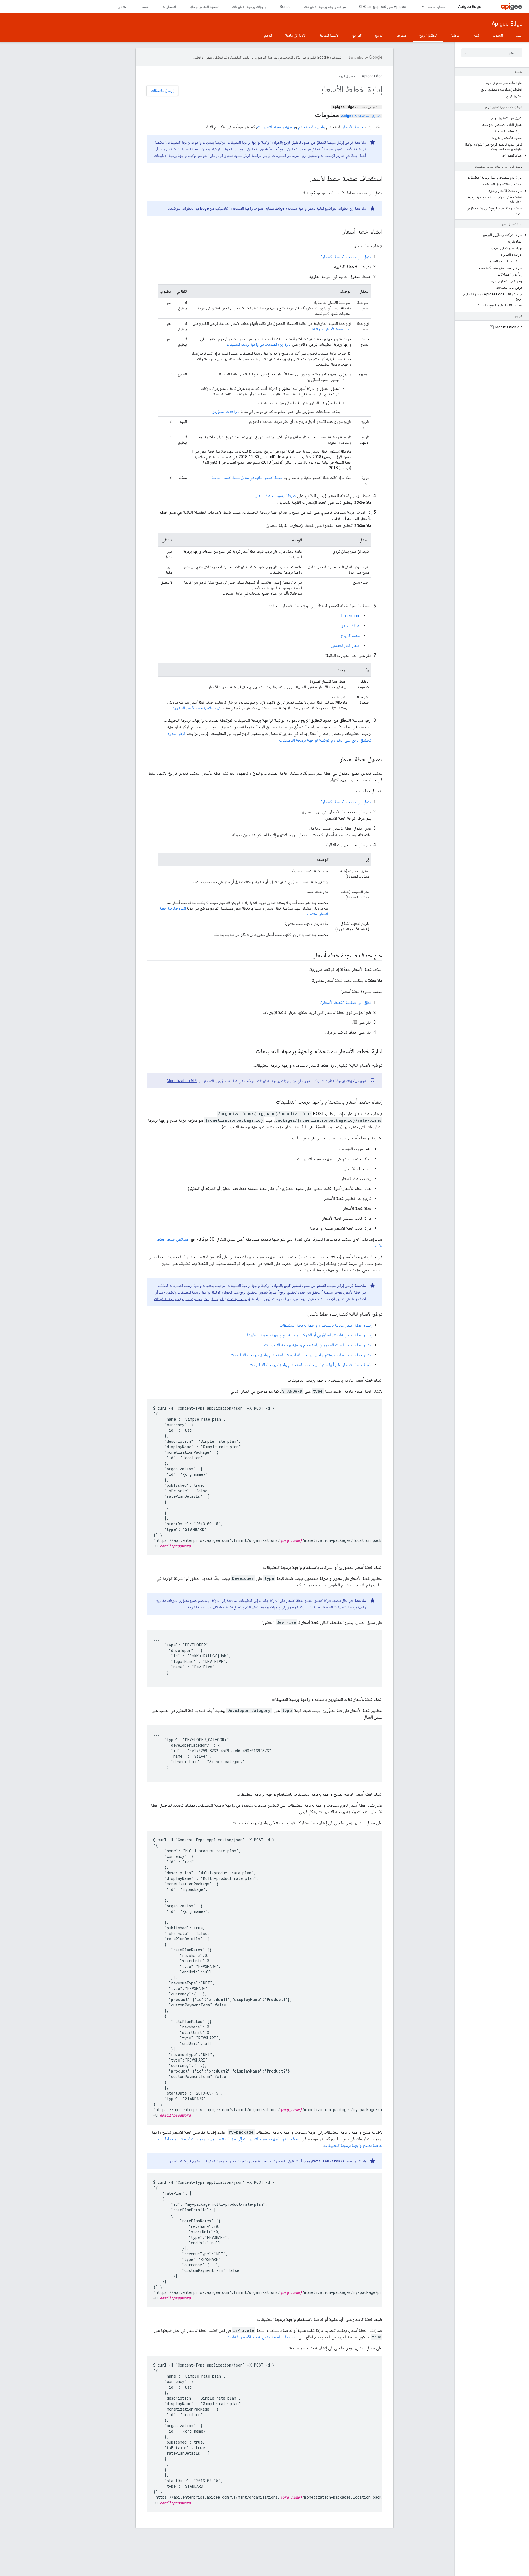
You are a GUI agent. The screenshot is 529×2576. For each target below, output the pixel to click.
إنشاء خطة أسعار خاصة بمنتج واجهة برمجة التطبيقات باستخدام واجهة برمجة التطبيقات (301, 1355)
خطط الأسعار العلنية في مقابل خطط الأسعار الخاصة (247, 478)
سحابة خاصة (436, 7)
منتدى (122, 7)
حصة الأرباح (351, 635)
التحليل (455, 35)
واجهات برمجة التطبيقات (249, 7)
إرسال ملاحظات (162, 91)
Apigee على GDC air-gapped (383, 7)
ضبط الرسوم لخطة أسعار (276, 496)
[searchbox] (492, 53)
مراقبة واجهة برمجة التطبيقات (325, 7)
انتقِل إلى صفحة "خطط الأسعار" (346, 257)
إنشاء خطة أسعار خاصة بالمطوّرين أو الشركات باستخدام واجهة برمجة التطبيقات (308, 1335)
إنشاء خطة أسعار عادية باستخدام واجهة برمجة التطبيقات (326, 1325)
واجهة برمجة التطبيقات (276, 127)
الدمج (379, 35)
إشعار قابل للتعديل (346, 645)
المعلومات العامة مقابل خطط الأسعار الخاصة (262, 2337)
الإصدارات (170, 7)
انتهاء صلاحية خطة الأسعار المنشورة (197, 708)
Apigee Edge (470, 7)
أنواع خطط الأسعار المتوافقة (332, 329)
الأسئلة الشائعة (329, 35)
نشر (476, 35)
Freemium (351, 616)
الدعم (268, 35)
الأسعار (145, 7)
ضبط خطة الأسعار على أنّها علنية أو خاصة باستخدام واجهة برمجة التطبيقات (310, 1365)
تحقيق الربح (428, 35)
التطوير (498, 35)
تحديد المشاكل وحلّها (204, 7)
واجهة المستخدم (312, 127)
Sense (285, 7)
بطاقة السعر (351, 626)
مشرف (401, 35)
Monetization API (182, 1081)
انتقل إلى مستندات (362, 116)
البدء (519, 35)
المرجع (357, 35)
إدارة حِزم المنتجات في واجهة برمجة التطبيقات (259, 344)
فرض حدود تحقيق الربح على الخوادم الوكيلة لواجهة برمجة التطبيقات (202, 156)
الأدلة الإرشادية (296, 35)
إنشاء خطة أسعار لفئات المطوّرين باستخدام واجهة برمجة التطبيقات (318, 1345)
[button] (492, 156)
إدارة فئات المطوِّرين (226, 412)
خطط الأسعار (353, 127)
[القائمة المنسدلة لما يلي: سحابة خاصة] (420, 7)
